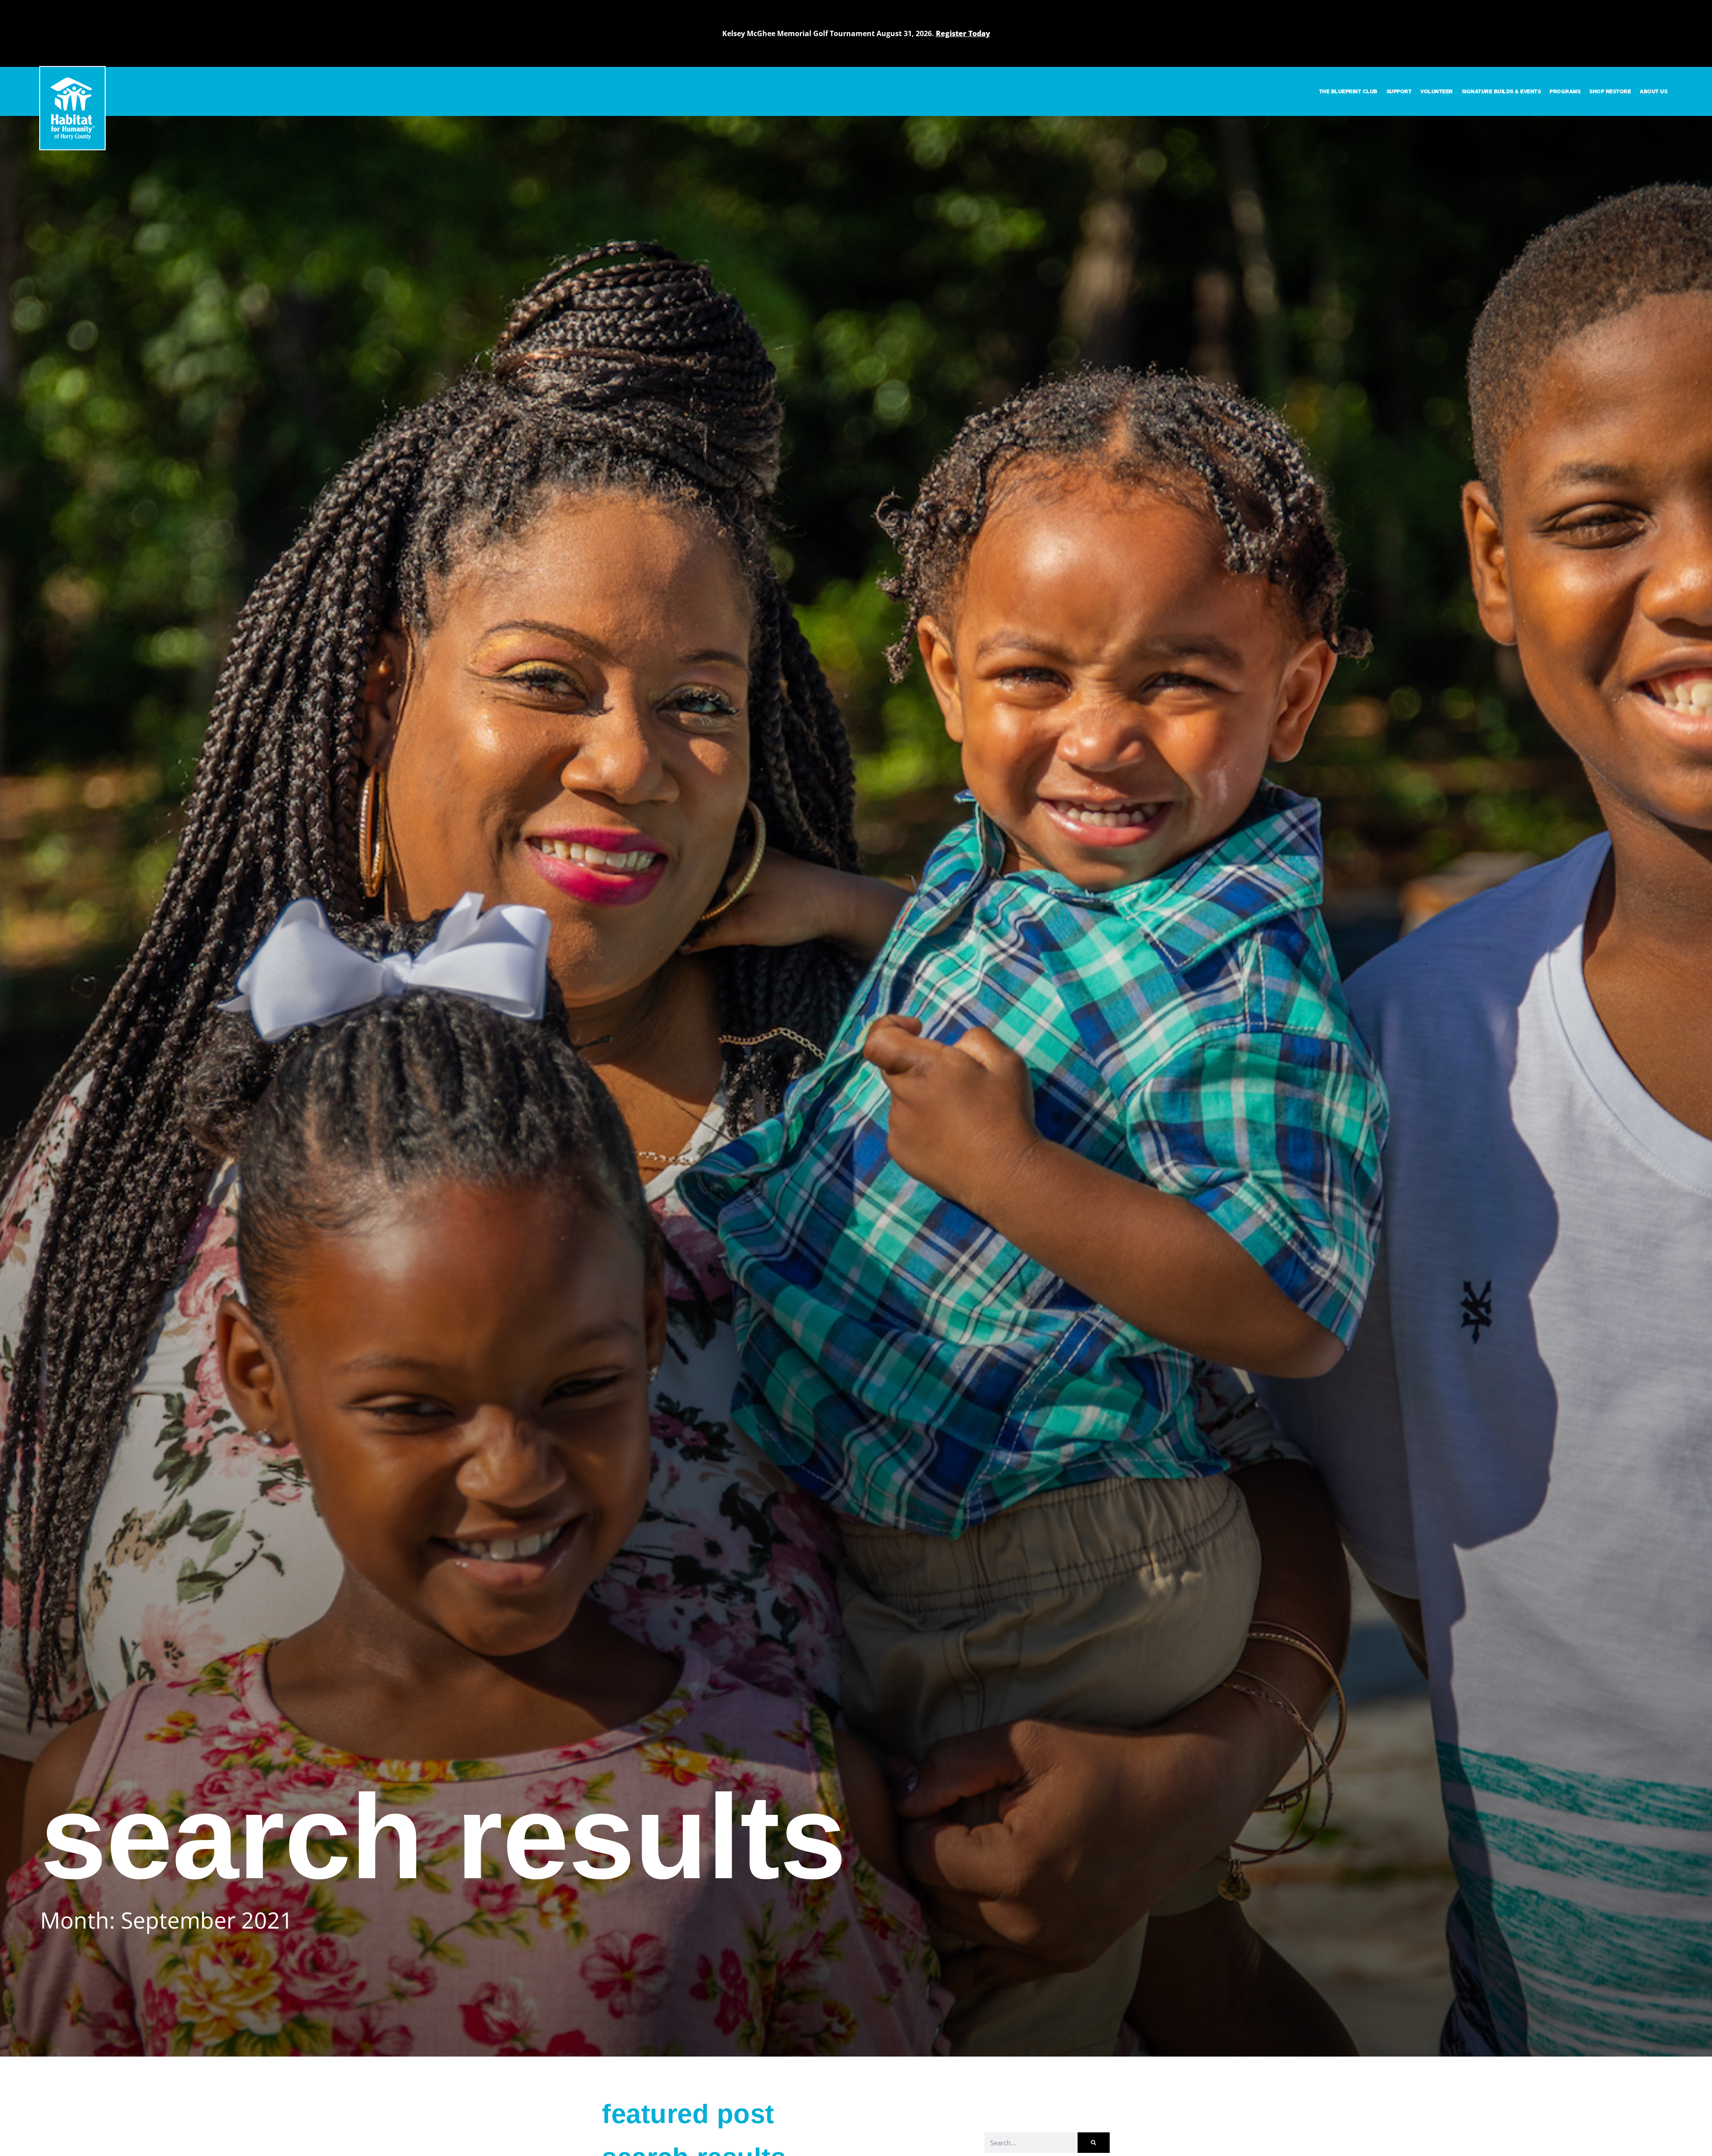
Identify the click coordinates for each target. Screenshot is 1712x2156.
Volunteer (1437, 91)
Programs (1565, 91)
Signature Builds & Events (1502, 91)
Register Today (963, 33)
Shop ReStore (1610, 91)
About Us (1654, 91)
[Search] (1094, 2143)
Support (1399, 91)
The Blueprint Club (1348, 91)
